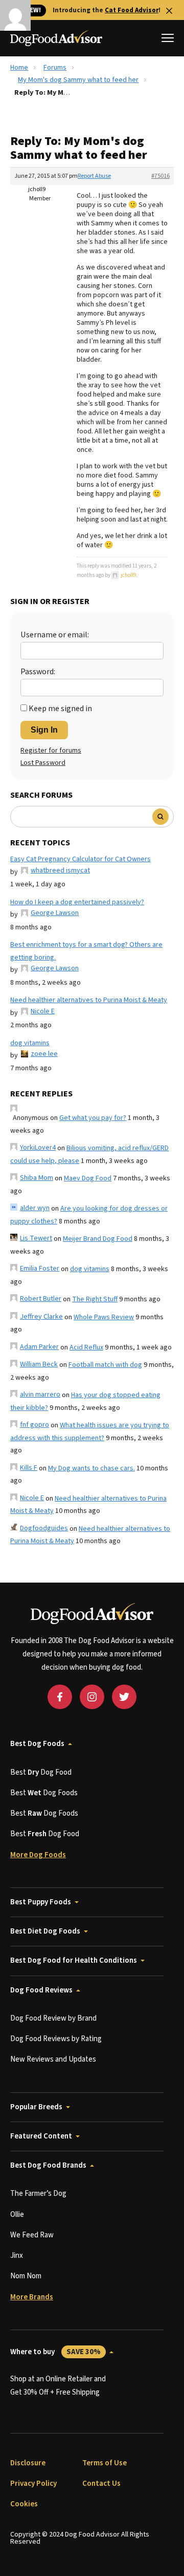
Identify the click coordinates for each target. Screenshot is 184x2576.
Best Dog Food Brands (48, 2165)
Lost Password (43, 763)
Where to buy (55, 2352)
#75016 (160, 176)
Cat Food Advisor (132, 10)
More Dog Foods (38, 1855)
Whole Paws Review (104, 1317)
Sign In (44, 730)
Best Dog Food (41, 1772)
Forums (55, 68)
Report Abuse (94, 176)
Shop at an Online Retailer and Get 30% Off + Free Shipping (58, 2386)
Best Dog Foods (37, 1744)
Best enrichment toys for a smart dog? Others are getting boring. (86, 951)
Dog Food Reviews (41, 1990)
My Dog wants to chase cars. (91, 1468)
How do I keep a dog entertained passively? (77, 902)
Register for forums (51, 751)
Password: (38, 672)
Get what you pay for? (93, 1118)
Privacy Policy (33, 2484)
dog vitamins (30, 1043)
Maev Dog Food (88, 1178)
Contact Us (101, 2484)
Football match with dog (105, 1365)
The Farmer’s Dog (38, 2194)
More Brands (32, 2297)
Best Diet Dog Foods (45, 1931)
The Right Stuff (95, 1299)
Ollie (17, 2215)
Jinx (17, 2256)
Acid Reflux (86, 1347)
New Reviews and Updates (53, 2059)
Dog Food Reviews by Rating (56, 2039)
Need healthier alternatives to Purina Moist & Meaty (89, 1000)
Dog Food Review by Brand (53, 2018)
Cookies (24, 2504)
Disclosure (28, 2463)
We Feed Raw (32, 2235)
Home (19, 68)
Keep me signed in (60, 709)
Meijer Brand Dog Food (98, 1239)
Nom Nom (26, 2276)
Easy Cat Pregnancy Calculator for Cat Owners (80, 859)
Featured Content (41, 2136)
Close (169, 11)
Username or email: (55, 635)
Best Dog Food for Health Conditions (74, 1960)
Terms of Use (105, 2463)
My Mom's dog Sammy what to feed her (78, 80)
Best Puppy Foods (41, 1902)
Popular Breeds (36, 2107)
